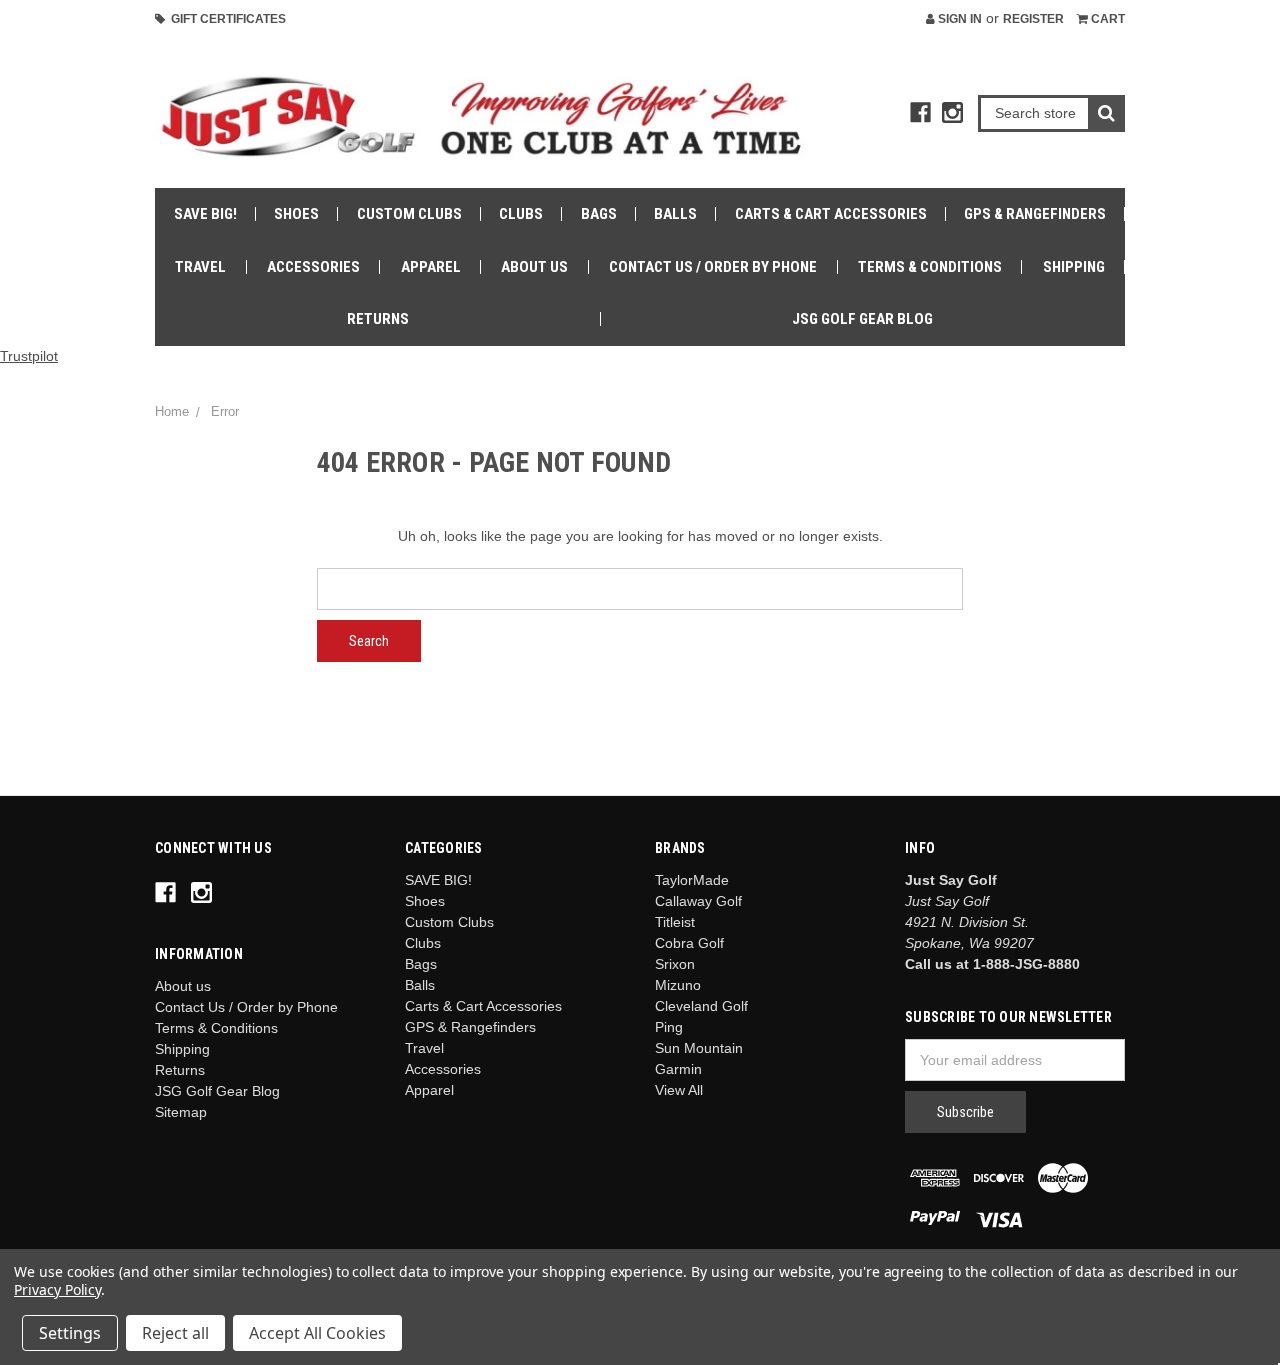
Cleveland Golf (701, 1006)
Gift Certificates (225, 19)
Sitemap (181, 1112)
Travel (200, 267)
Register (1033, 19)
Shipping (1074, 267)
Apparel (431, 267)
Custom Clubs (409, 214)
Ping (669, 1027)
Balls (675, 214)
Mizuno (678, 985)
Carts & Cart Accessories (831, 214)
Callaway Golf (698, 901)
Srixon (675, 964)
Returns (378, 319)
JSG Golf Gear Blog (862, 319)
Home (172, 411)
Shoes (296, 214)
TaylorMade (692, 880)
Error (225, 411)
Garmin (678, 1069)
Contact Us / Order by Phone (713, 267)
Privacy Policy (57, 1289)
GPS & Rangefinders (1035, 214)
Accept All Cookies (317, 1333)
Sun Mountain (699, 1048)
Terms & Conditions (930, 267)
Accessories (313, 267)
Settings (70, 1333)
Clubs (521, 214)
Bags (599, 214)
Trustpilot (29, 356)
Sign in (958, 19)
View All (679, 1090)
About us (534, 267)
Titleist (675, 922)
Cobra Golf (689, 943)
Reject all (175, 1333)
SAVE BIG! (205, 214)
